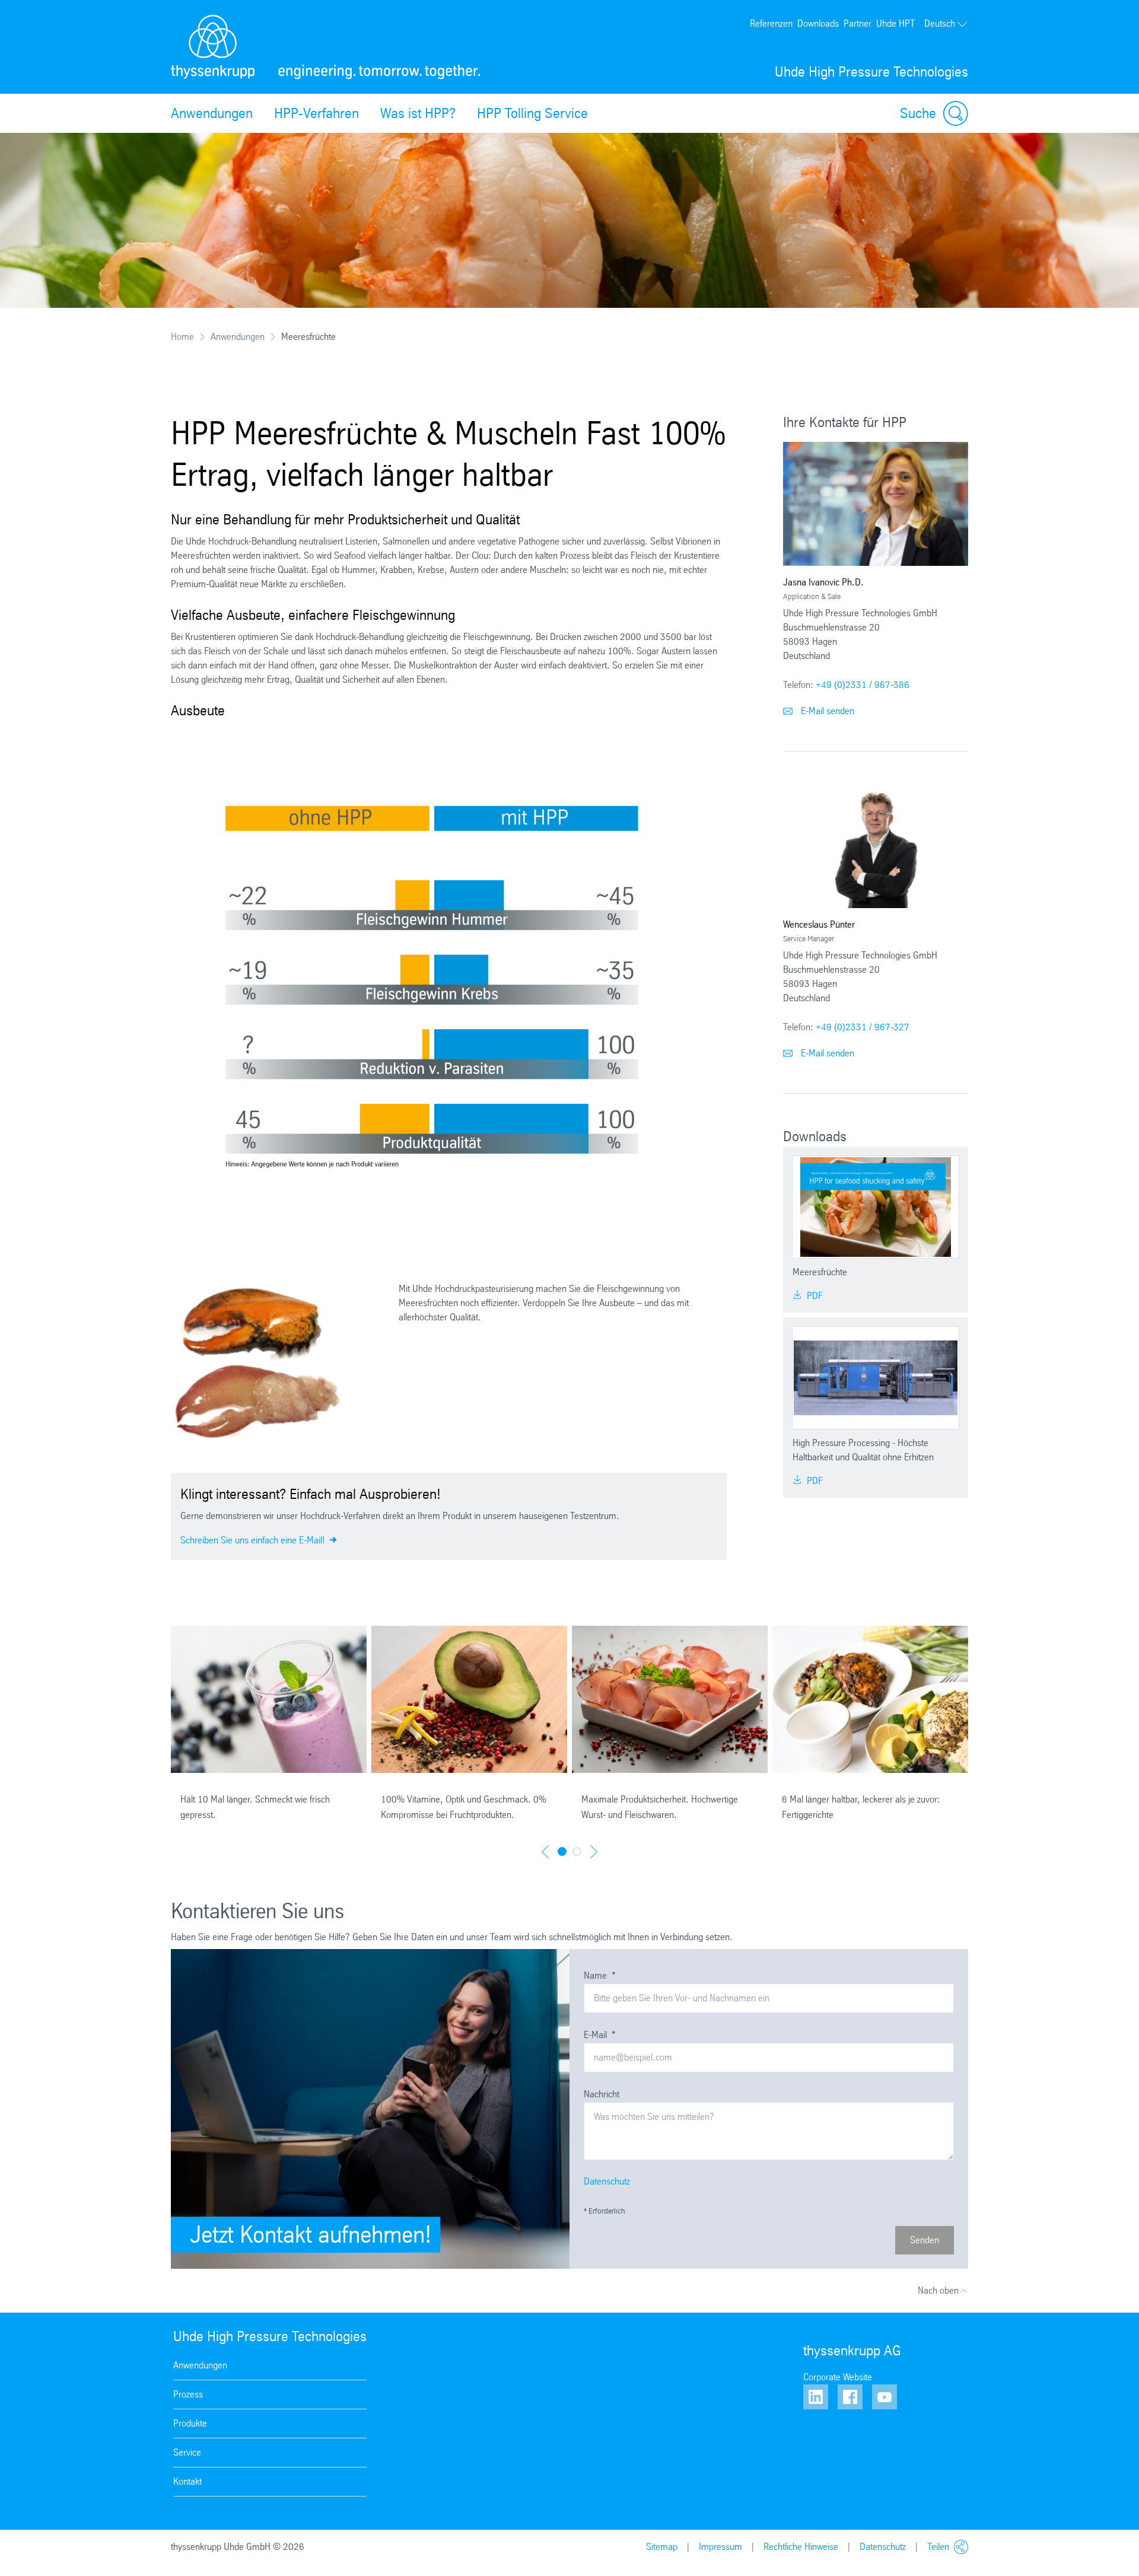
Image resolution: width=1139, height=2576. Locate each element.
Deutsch (940, 23)
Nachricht (602, 2094)
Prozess (188, 2394)
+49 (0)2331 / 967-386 (863, 685)
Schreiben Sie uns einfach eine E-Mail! (254, 1540)
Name (600, 1975)
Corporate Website (838, 2377)
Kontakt (187, 2481)
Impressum (720, 2547)
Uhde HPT (895, 23)
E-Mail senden (826, 711)
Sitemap (662, 2547)
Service (187, 2452)
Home (182, 337)
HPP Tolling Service (532, 113)
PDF (814, 1296)
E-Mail (600, 2035)
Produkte (190, 2423)
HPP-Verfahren (316, 113)
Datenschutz (607, 2181)
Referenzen (771, 23)
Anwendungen (212, 113)
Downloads (818, 23)
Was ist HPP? (418, 113)
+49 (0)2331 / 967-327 (863, 1027)
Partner (858, 23)
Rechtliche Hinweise (801, 2547)
